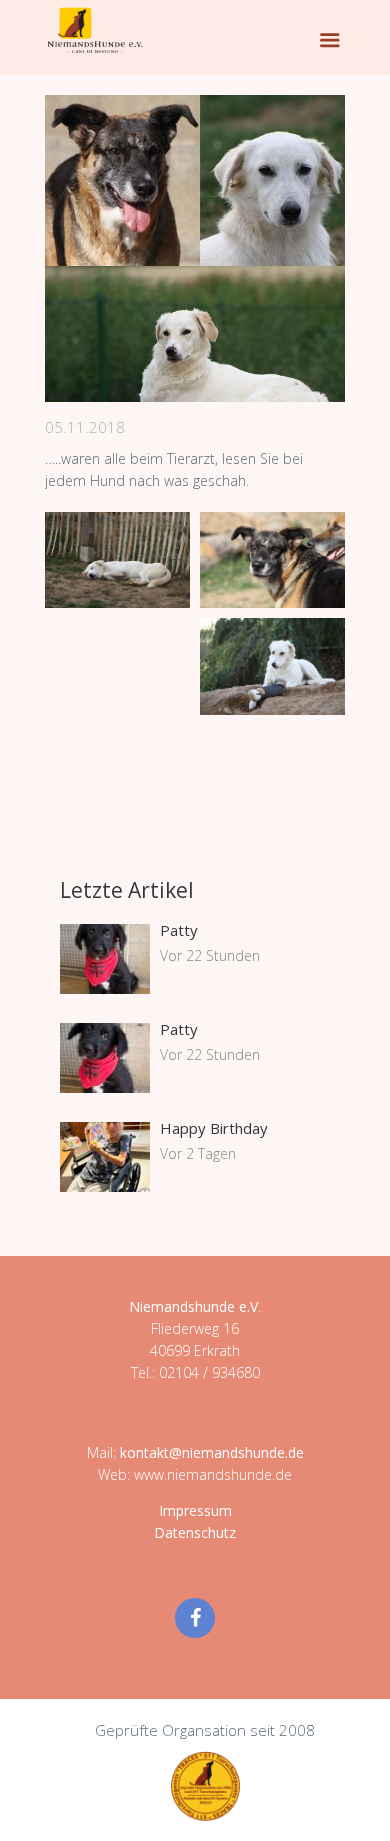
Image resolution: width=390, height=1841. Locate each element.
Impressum (195, 1510)
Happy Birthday (214, 1128)
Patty (179, 930)
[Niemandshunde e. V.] (95, 30)
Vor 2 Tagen (198, 1153)
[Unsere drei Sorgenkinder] (195, 248)
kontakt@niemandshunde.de (212, 1452)
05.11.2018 (85, 427)
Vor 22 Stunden (210, 955)
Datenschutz (195, 1532)
